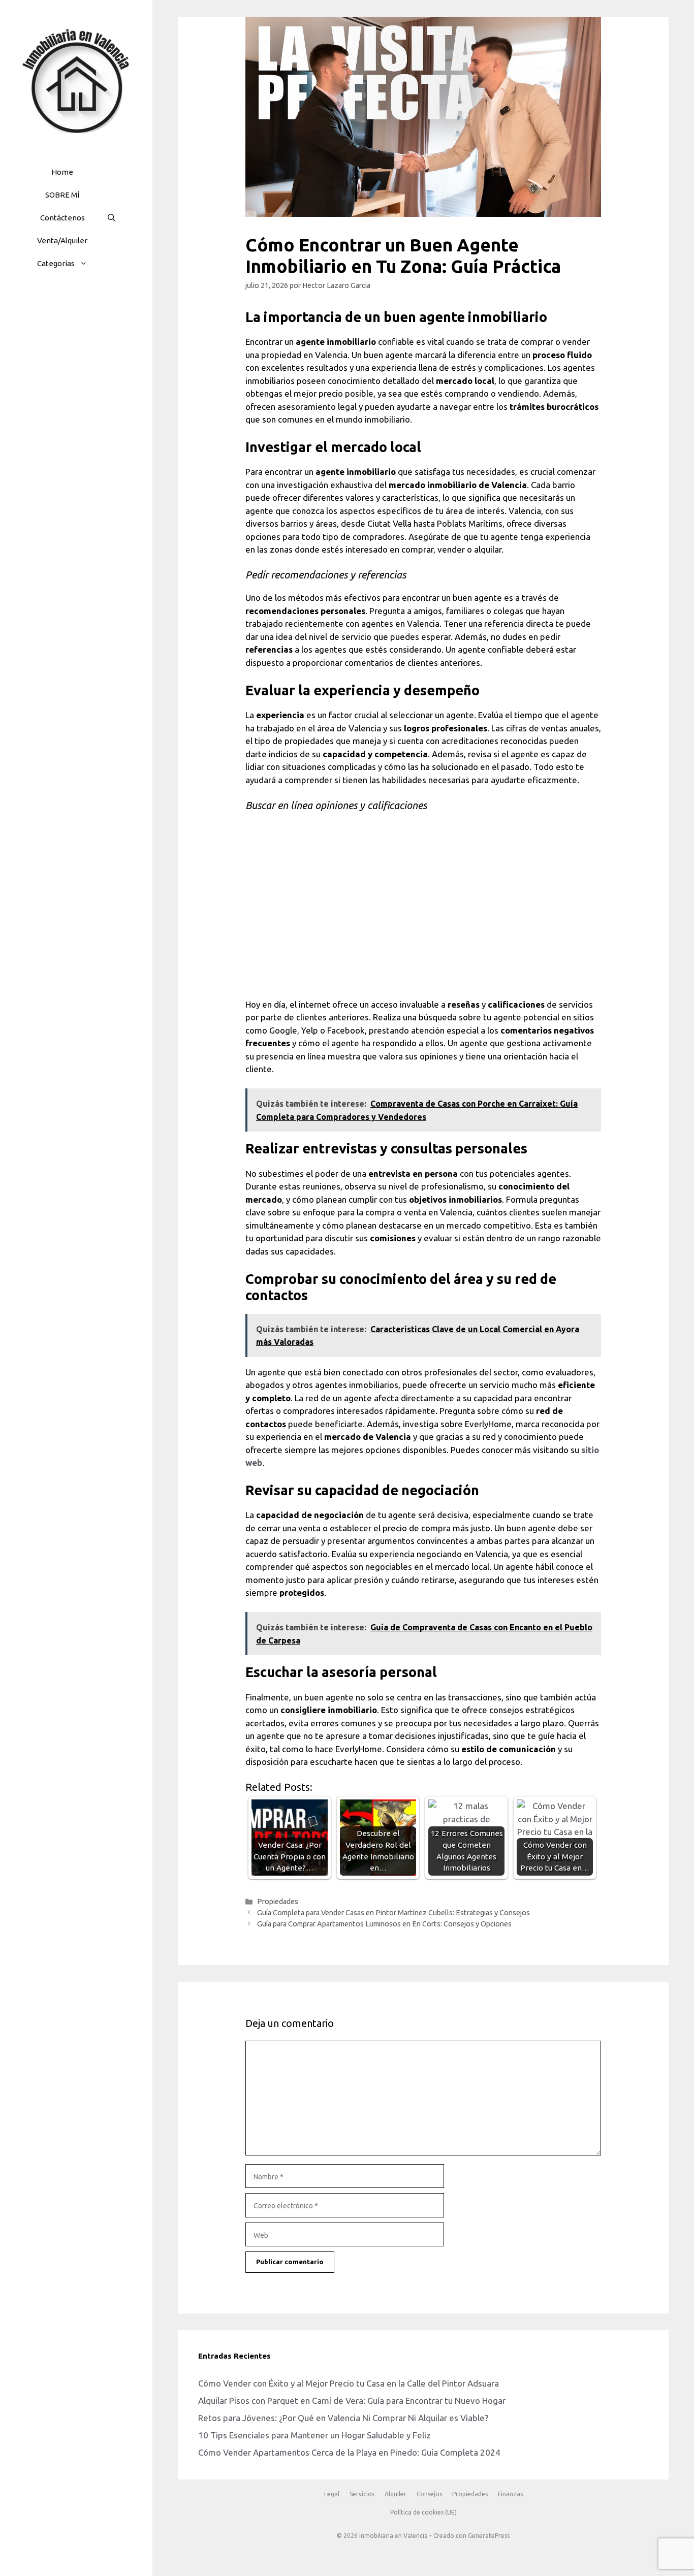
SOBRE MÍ (62, 195)
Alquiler (396, 2494)
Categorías (56, 263)
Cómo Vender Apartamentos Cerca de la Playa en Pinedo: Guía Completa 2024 (349, 2452)
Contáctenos (62, 218)
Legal (332, 2494)
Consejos (429, 2494)
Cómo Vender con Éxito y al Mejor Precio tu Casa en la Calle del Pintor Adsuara (349, 2383)
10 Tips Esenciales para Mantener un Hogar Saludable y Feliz (314, 2435)
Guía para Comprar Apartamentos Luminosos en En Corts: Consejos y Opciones (384, 1924)
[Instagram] (74, 310)
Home (62, 172)
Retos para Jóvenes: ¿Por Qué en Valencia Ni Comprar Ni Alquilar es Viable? (343, 2418)
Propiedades (278, 1902)
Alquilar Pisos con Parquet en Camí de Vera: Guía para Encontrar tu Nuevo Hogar (352, 2401)
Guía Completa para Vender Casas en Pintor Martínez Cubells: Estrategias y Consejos (393, 1913)
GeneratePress (489, 2536)
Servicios (362, 2494)
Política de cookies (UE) (423, 2512)
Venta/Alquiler (62, 240)
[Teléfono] (99, 310)
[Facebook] (50, 310)
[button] (86, 263)
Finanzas (510, 2494)
